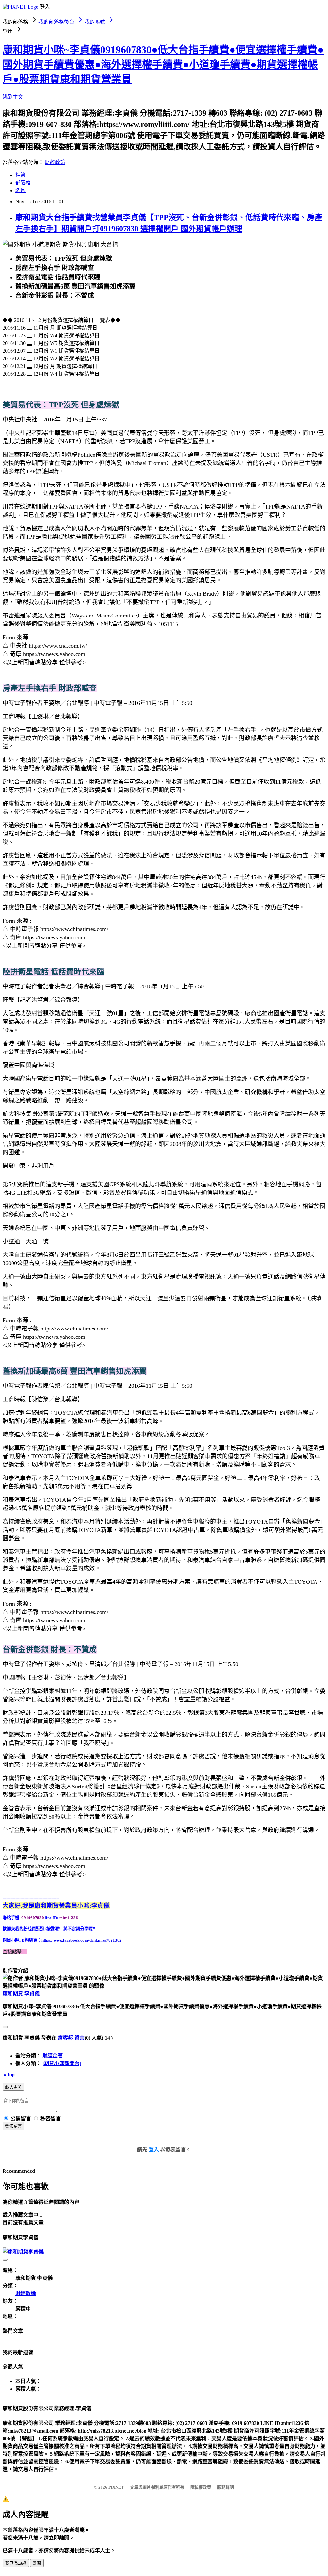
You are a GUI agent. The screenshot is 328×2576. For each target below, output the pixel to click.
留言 (79, 2038)
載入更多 (13, 2087)
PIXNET (116, 2487)
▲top (9, 2075)
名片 (20, 190)
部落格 (23, 183)
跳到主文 (13, 97)
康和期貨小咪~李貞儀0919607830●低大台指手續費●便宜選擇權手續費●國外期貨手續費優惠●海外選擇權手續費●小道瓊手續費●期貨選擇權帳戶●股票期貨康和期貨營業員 (163, 64)
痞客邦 (65, 2038)
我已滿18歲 (16, 2563)
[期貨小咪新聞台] (62, 2063)
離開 (37, 2563)
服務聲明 (225, 2487)
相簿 (20, 175)
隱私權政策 (201, 2487)
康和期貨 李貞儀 (21, 1994)
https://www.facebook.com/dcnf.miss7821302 (82, 1940)
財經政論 (55, 162)
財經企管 (53, 2056)
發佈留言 (13, 2126)
